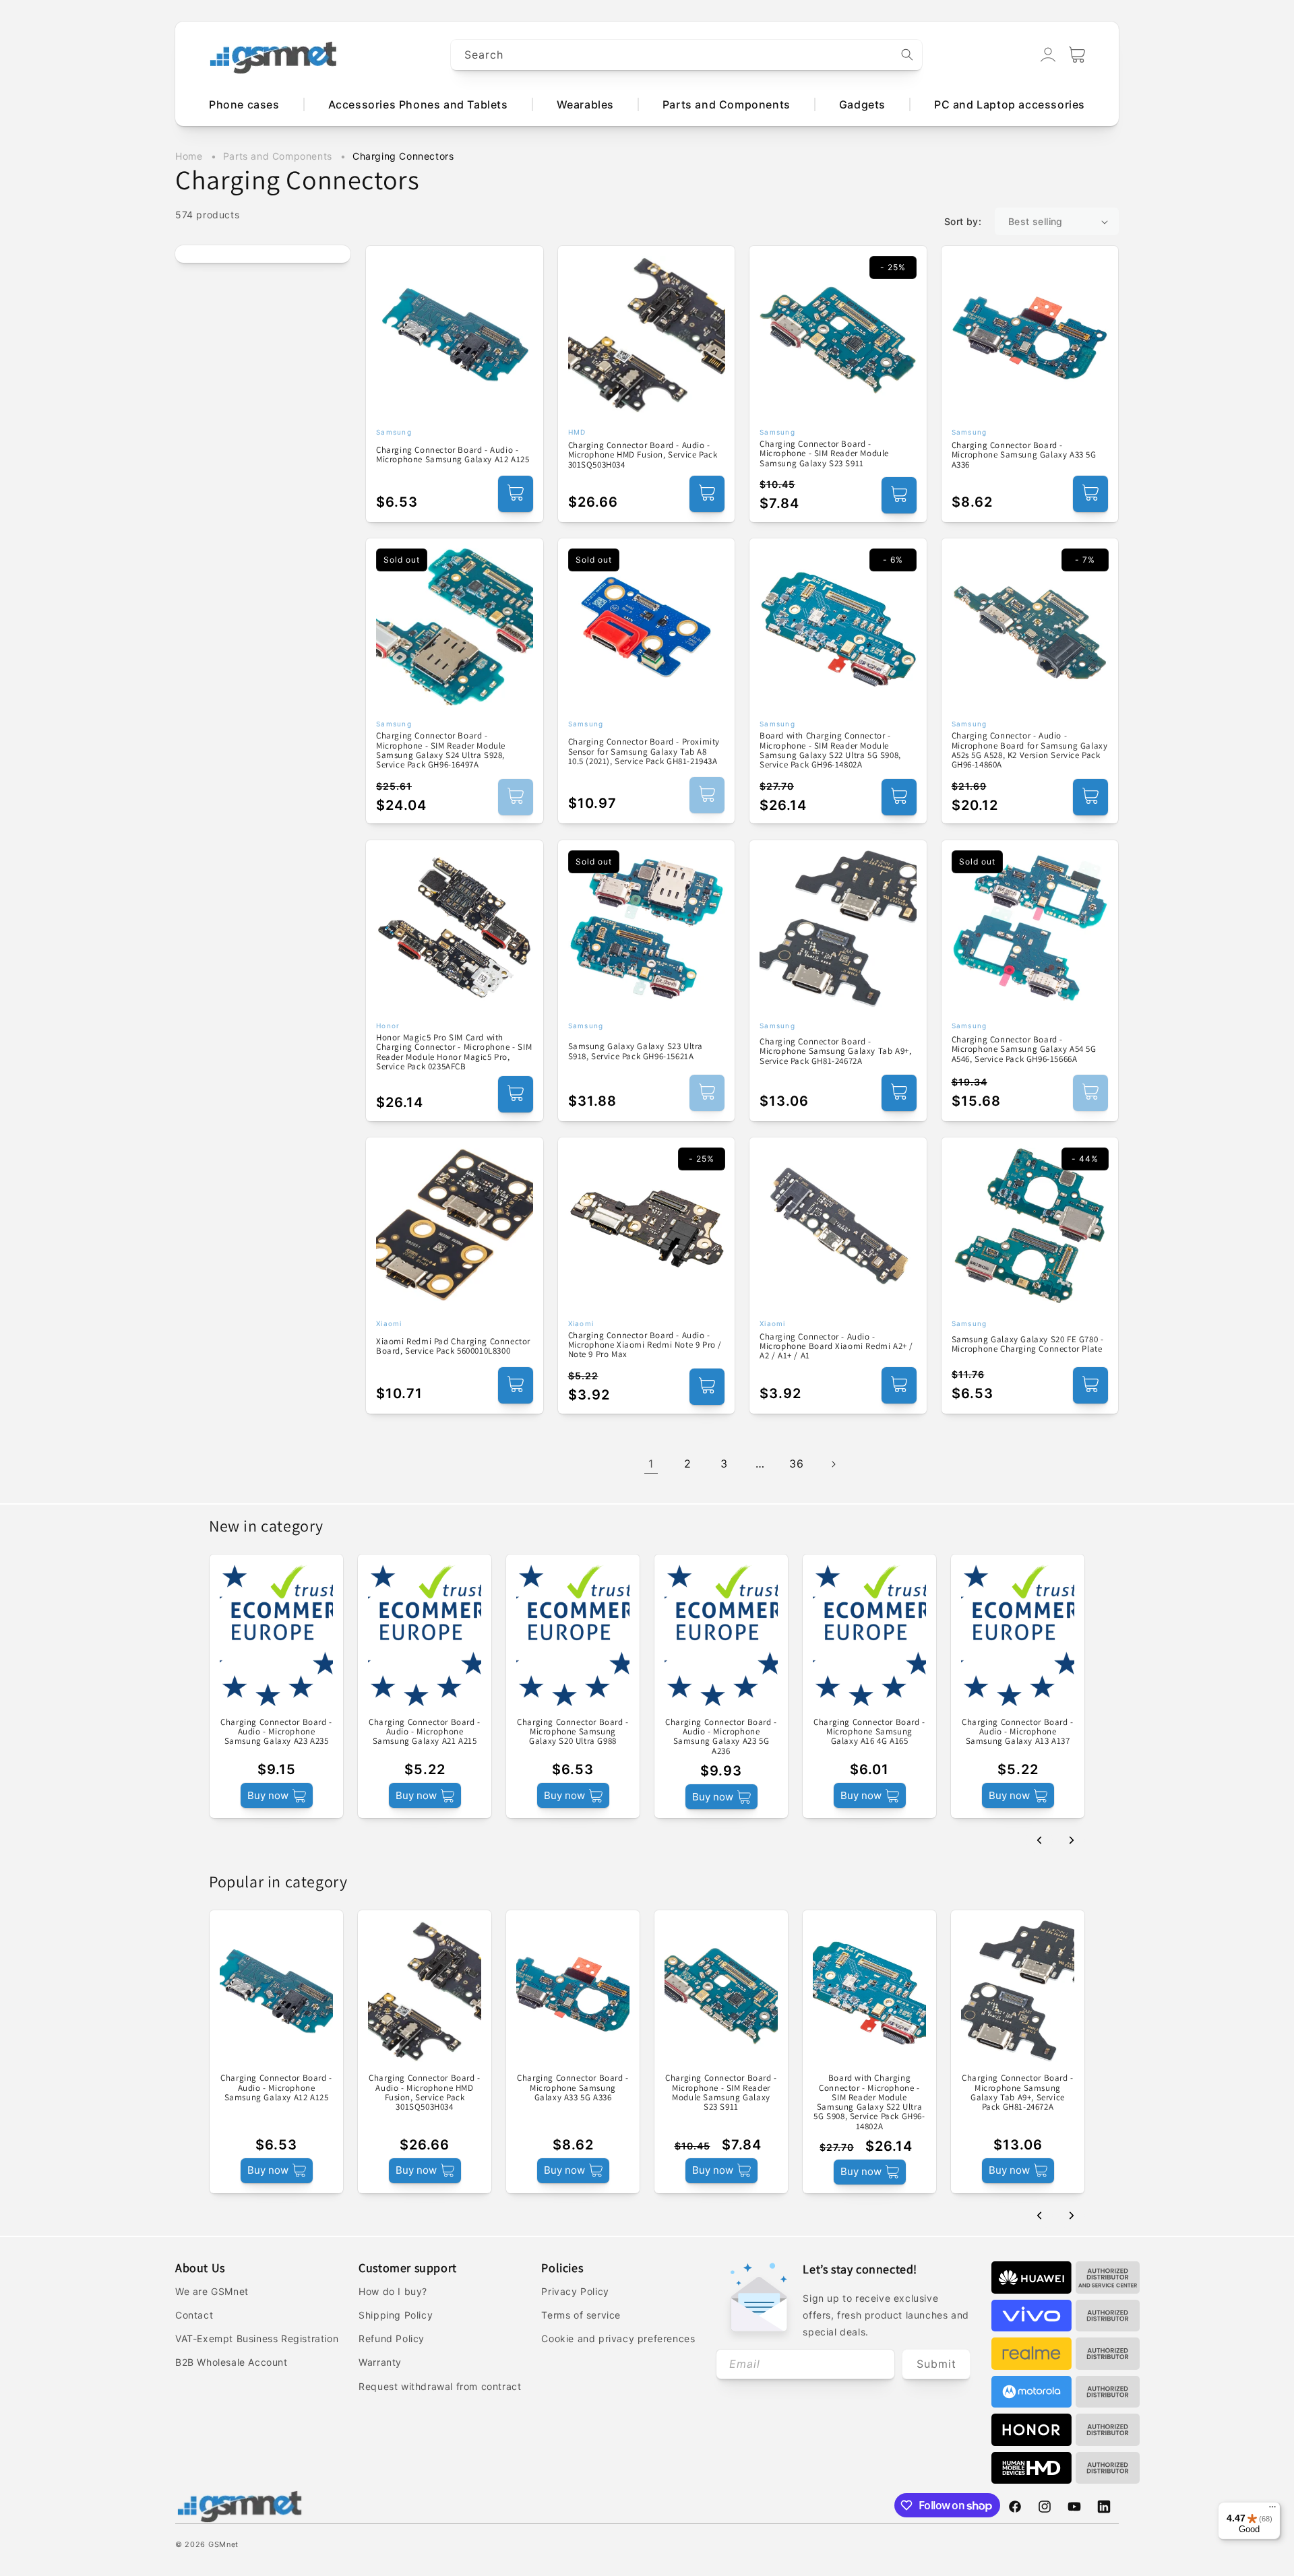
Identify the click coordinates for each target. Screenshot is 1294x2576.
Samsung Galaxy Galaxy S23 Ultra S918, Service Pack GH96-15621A (636, 1051)
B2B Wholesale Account (232, 2362)
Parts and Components (279, 156)
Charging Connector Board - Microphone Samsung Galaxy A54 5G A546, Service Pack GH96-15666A (1024, 1049)
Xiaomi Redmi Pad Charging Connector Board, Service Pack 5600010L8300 (453, 1347)
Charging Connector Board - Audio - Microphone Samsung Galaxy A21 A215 (425, 1732)
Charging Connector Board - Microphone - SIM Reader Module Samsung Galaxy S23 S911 (824, 454)
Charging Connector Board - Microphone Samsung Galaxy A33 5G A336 (1024, 455)
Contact (194, 2315)
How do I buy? (393, 2291)
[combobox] (687, 55)
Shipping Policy (396, 2315)
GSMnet (223, 2544)
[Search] (907, 55)
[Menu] (1272, 2510)
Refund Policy (392, 2338)
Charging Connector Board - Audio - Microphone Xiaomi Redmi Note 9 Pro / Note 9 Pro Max (645, 1345)
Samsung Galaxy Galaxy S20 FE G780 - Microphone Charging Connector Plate (1028, 1345)
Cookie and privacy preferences (618, 2338)
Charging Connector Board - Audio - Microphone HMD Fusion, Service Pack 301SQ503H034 (643, 455)
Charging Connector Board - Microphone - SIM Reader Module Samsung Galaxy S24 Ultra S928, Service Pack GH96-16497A (441, 750)
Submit (936, 2364)
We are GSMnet (212, 2291)
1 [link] (651, 1464)
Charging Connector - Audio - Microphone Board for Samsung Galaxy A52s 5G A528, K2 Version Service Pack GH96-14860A (1030, 750)
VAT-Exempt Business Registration (257, 2338)
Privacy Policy (575, 2291)
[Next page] (833, 1464)
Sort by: (963, 221)
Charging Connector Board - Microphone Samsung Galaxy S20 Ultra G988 (573, 1732)
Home (189, 156)
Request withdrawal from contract (440, 2386)
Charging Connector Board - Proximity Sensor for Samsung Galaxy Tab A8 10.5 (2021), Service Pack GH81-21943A (644, 752)
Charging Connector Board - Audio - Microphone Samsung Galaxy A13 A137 (1018, 1732)
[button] (1077, 55)
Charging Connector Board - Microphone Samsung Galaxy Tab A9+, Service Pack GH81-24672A (835, 1051)
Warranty (380, 2362)
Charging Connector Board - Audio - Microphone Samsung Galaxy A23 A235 (276, 1732)
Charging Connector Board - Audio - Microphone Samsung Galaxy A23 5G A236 (721, 1737)
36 (796, 1464)
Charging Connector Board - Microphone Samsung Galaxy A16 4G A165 (869, 1732)
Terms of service (581, 2315)
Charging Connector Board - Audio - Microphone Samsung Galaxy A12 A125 (453, 455)
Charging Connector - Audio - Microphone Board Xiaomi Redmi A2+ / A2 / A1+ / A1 (836, 1347)
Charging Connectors (403, 156)
